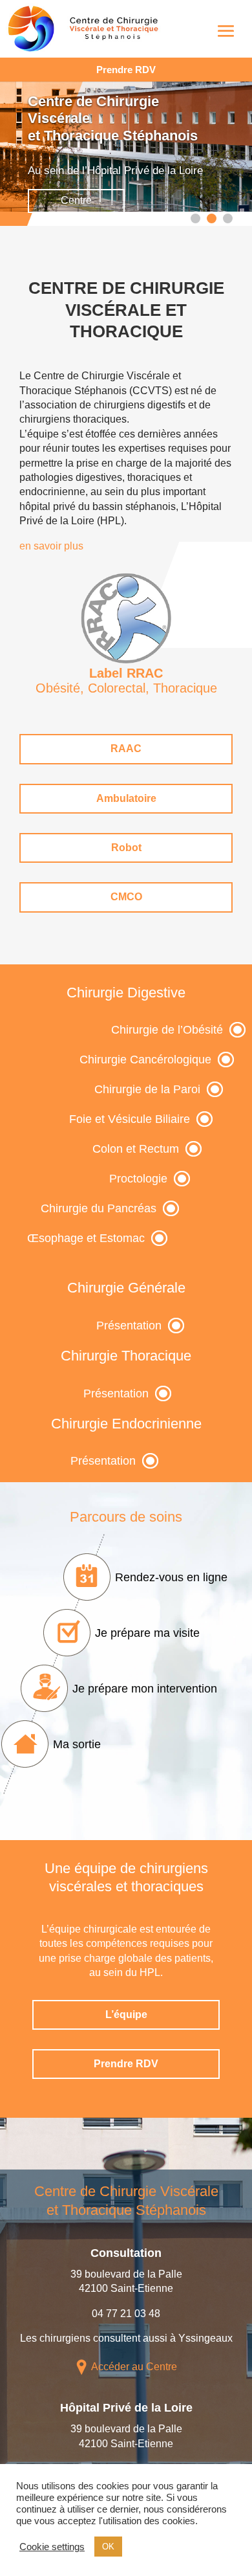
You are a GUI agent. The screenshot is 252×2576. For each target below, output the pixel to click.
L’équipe (126, 2015)
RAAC (126, 749)
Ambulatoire (126, 798)
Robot (126, 848)
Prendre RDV (126, 70)
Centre (76, 200)
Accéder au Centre (134, 2367)
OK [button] (108, 2547)
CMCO (126, 897)
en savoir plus (51, 546)
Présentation (129, 1326)
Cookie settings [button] (52, 2547)
